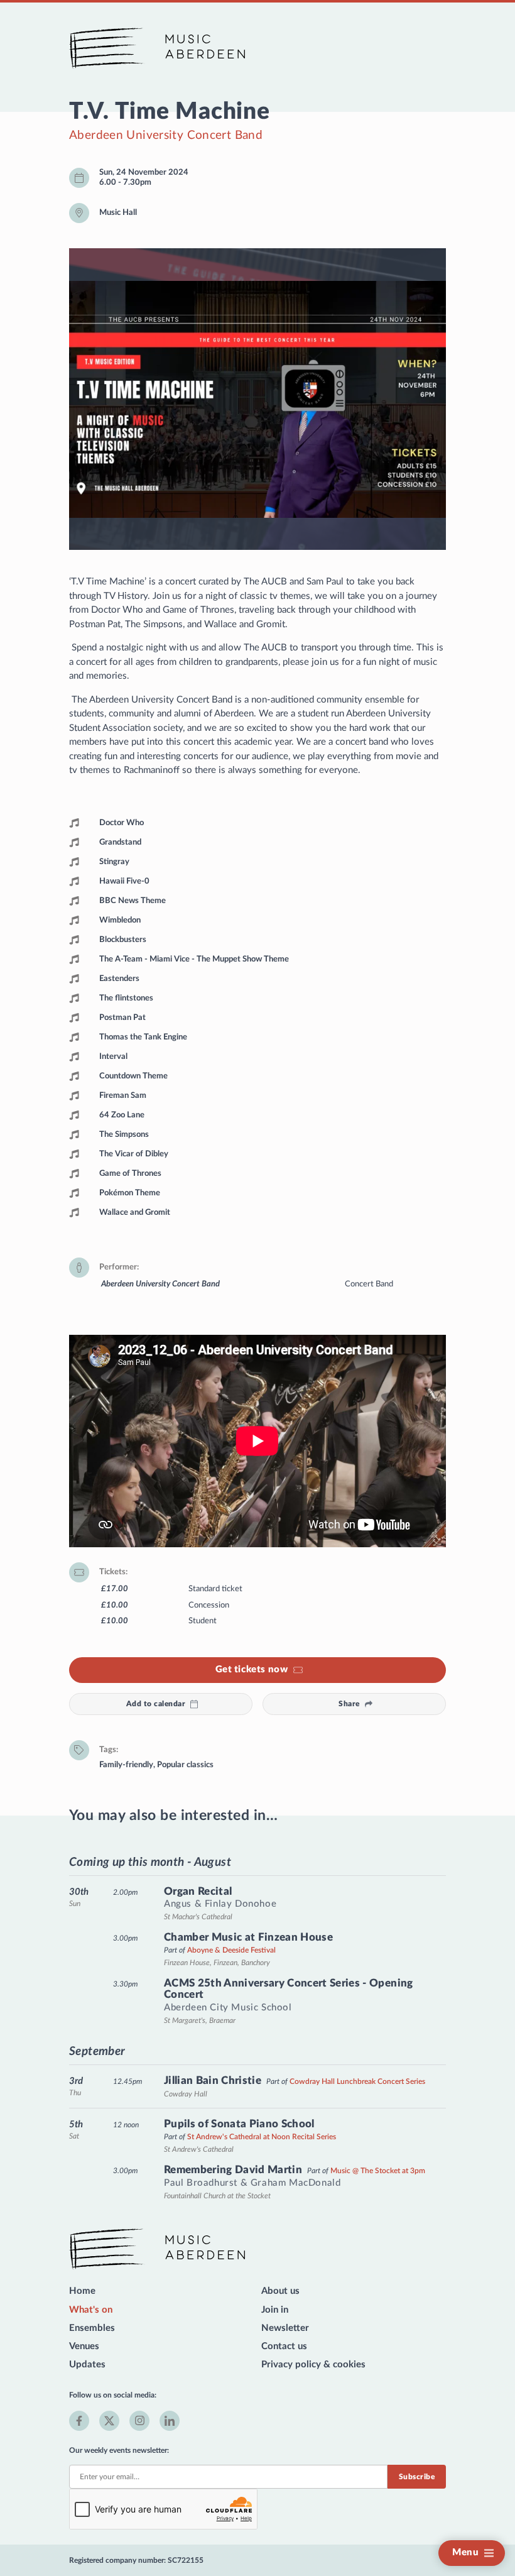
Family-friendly (126, 1765)
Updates (87, 2365)
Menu (465, 2552)
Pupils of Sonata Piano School (239, 2124)
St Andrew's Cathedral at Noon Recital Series (262, 2137)
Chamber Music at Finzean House (248, 1937)
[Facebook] (79, 2421)
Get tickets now (252, 1669)
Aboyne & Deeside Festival (231, 1950)
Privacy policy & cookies (313, 2365)
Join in (275, 2310)
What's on (91, 2310)
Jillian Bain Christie (213, 2080)
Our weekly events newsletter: (119, 2450)
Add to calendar (156, 1704)
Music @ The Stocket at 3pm (378, 2171)
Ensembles (92, 2328)
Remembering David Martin (233, 2170)
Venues (84, 2346)
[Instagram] (139, 2421)
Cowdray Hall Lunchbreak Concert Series (357, 2081)
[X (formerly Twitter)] (109, 2421)
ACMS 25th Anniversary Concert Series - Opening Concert (289, 1989)
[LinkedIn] (170, 2421)
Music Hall (118, 212)
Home (82, 2291)
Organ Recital (198, 1891)
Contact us (284, 2346)
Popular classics (185, 1765)
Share (349, 1704)
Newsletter (285, 2328)
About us (280, 2291)
